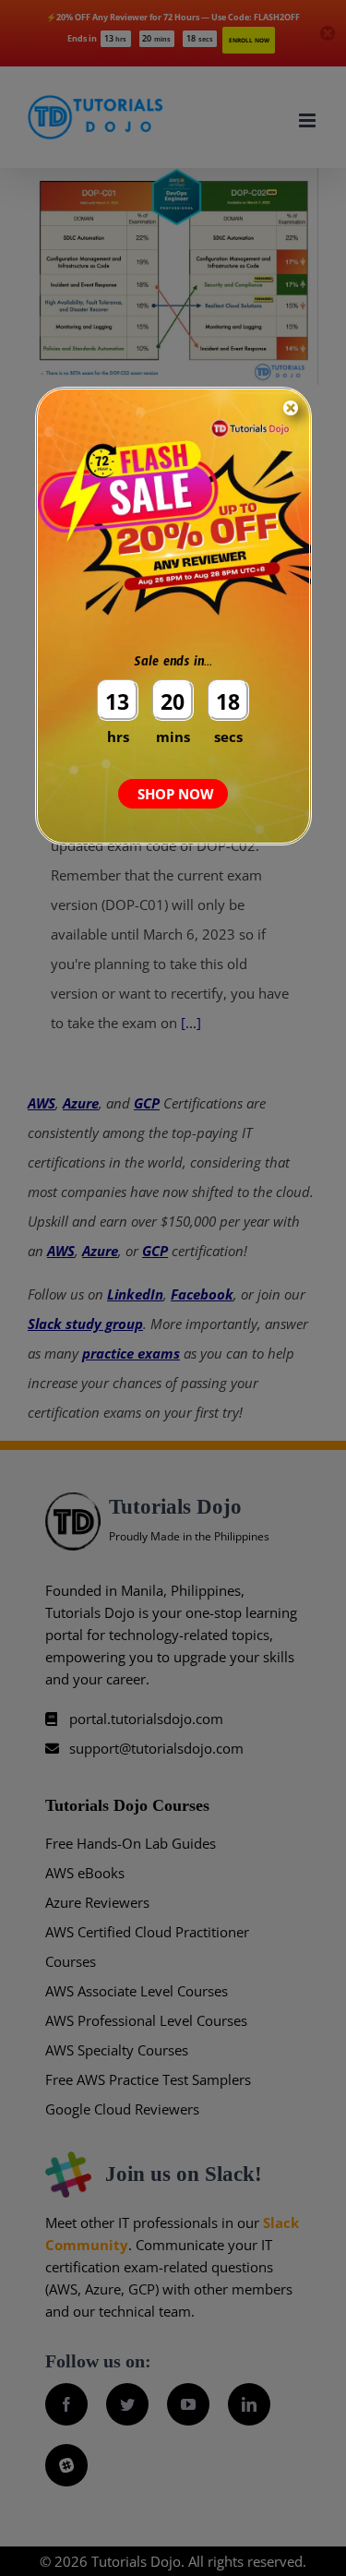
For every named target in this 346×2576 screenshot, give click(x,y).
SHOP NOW (176, 794)
